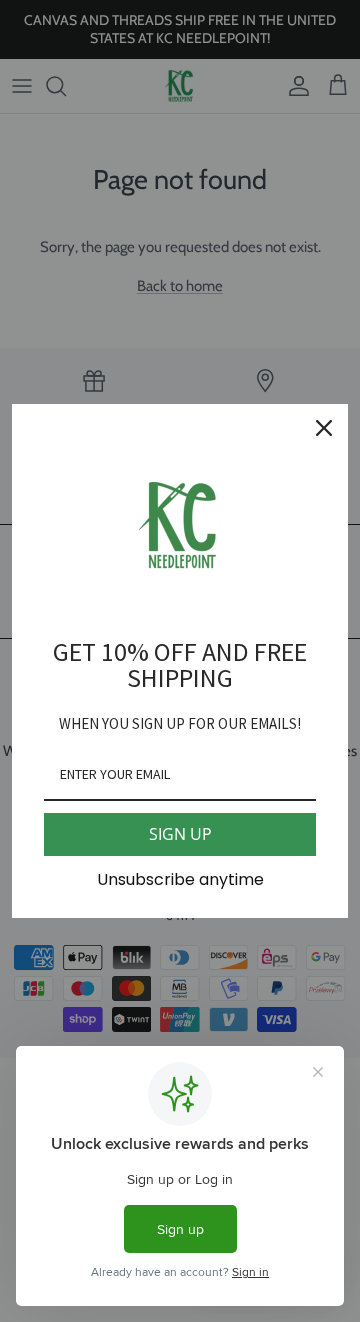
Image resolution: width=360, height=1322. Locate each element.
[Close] (324, 428)
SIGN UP (180, 834)
